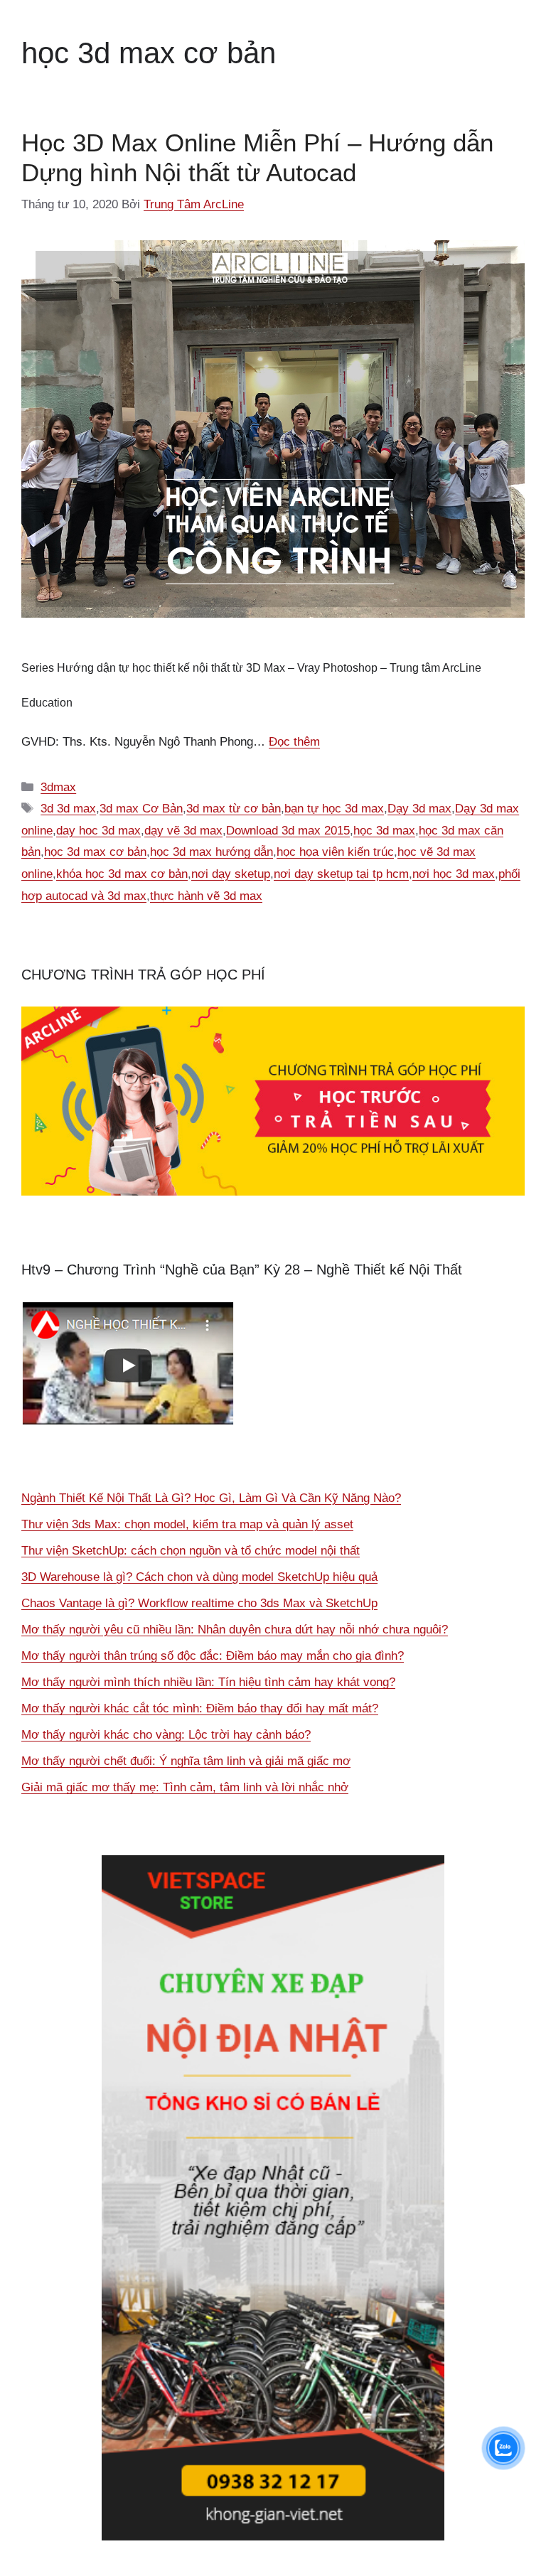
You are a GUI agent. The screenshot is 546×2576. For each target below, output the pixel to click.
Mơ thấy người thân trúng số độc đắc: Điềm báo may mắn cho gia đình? (213, 1656)
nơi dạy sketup (231, 874)
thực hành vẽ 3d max (206, 896)
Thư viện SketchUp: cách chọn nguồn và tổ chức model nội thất (191, 1551)
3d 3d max (68, 809)
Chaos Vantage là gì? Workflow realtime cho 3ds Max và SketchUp (199, 1603)
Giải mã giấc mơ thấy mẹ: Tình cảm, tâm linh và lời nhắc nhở (185, 1787)
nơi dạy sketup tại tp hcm (341, 874)
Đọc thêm (294, 742)
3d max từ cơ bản (234, 809)
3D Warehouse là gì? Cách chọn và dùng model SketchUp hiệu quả (199, 1577)
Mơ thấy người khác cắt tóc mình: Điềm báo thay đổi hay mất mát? (200, 1708)
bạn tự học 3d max (334, 809)
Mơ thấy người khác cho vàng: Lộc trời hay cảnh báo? (166, 1735)
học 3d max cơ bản (95, 852)
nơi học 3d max (454, 874)
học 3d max (384, 831)
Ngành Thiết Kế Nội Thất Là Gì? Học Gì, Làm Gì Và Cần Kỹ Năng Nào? (211, 1498)
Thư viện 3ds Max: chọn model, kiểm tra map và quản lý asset (187, 1524)
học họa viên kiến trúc (335, 852)
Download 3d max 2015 (288, 831)
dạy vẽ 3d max (183, 831)
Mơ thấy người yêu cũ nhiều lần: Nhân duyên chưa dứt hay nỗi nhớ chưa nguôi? (235, 1630)
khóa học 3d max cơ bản (122, 874)
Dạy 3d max (419, 809)
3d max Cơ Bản (141, 809)
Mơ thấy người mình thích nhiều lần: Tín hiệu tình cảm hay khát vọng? (208, 1682)
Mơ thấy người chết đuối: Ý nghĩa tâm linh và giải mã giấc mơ (186, 1761)
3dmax (58, 787)
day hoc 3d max (98, 831)
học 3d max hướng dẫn (212, 852)
